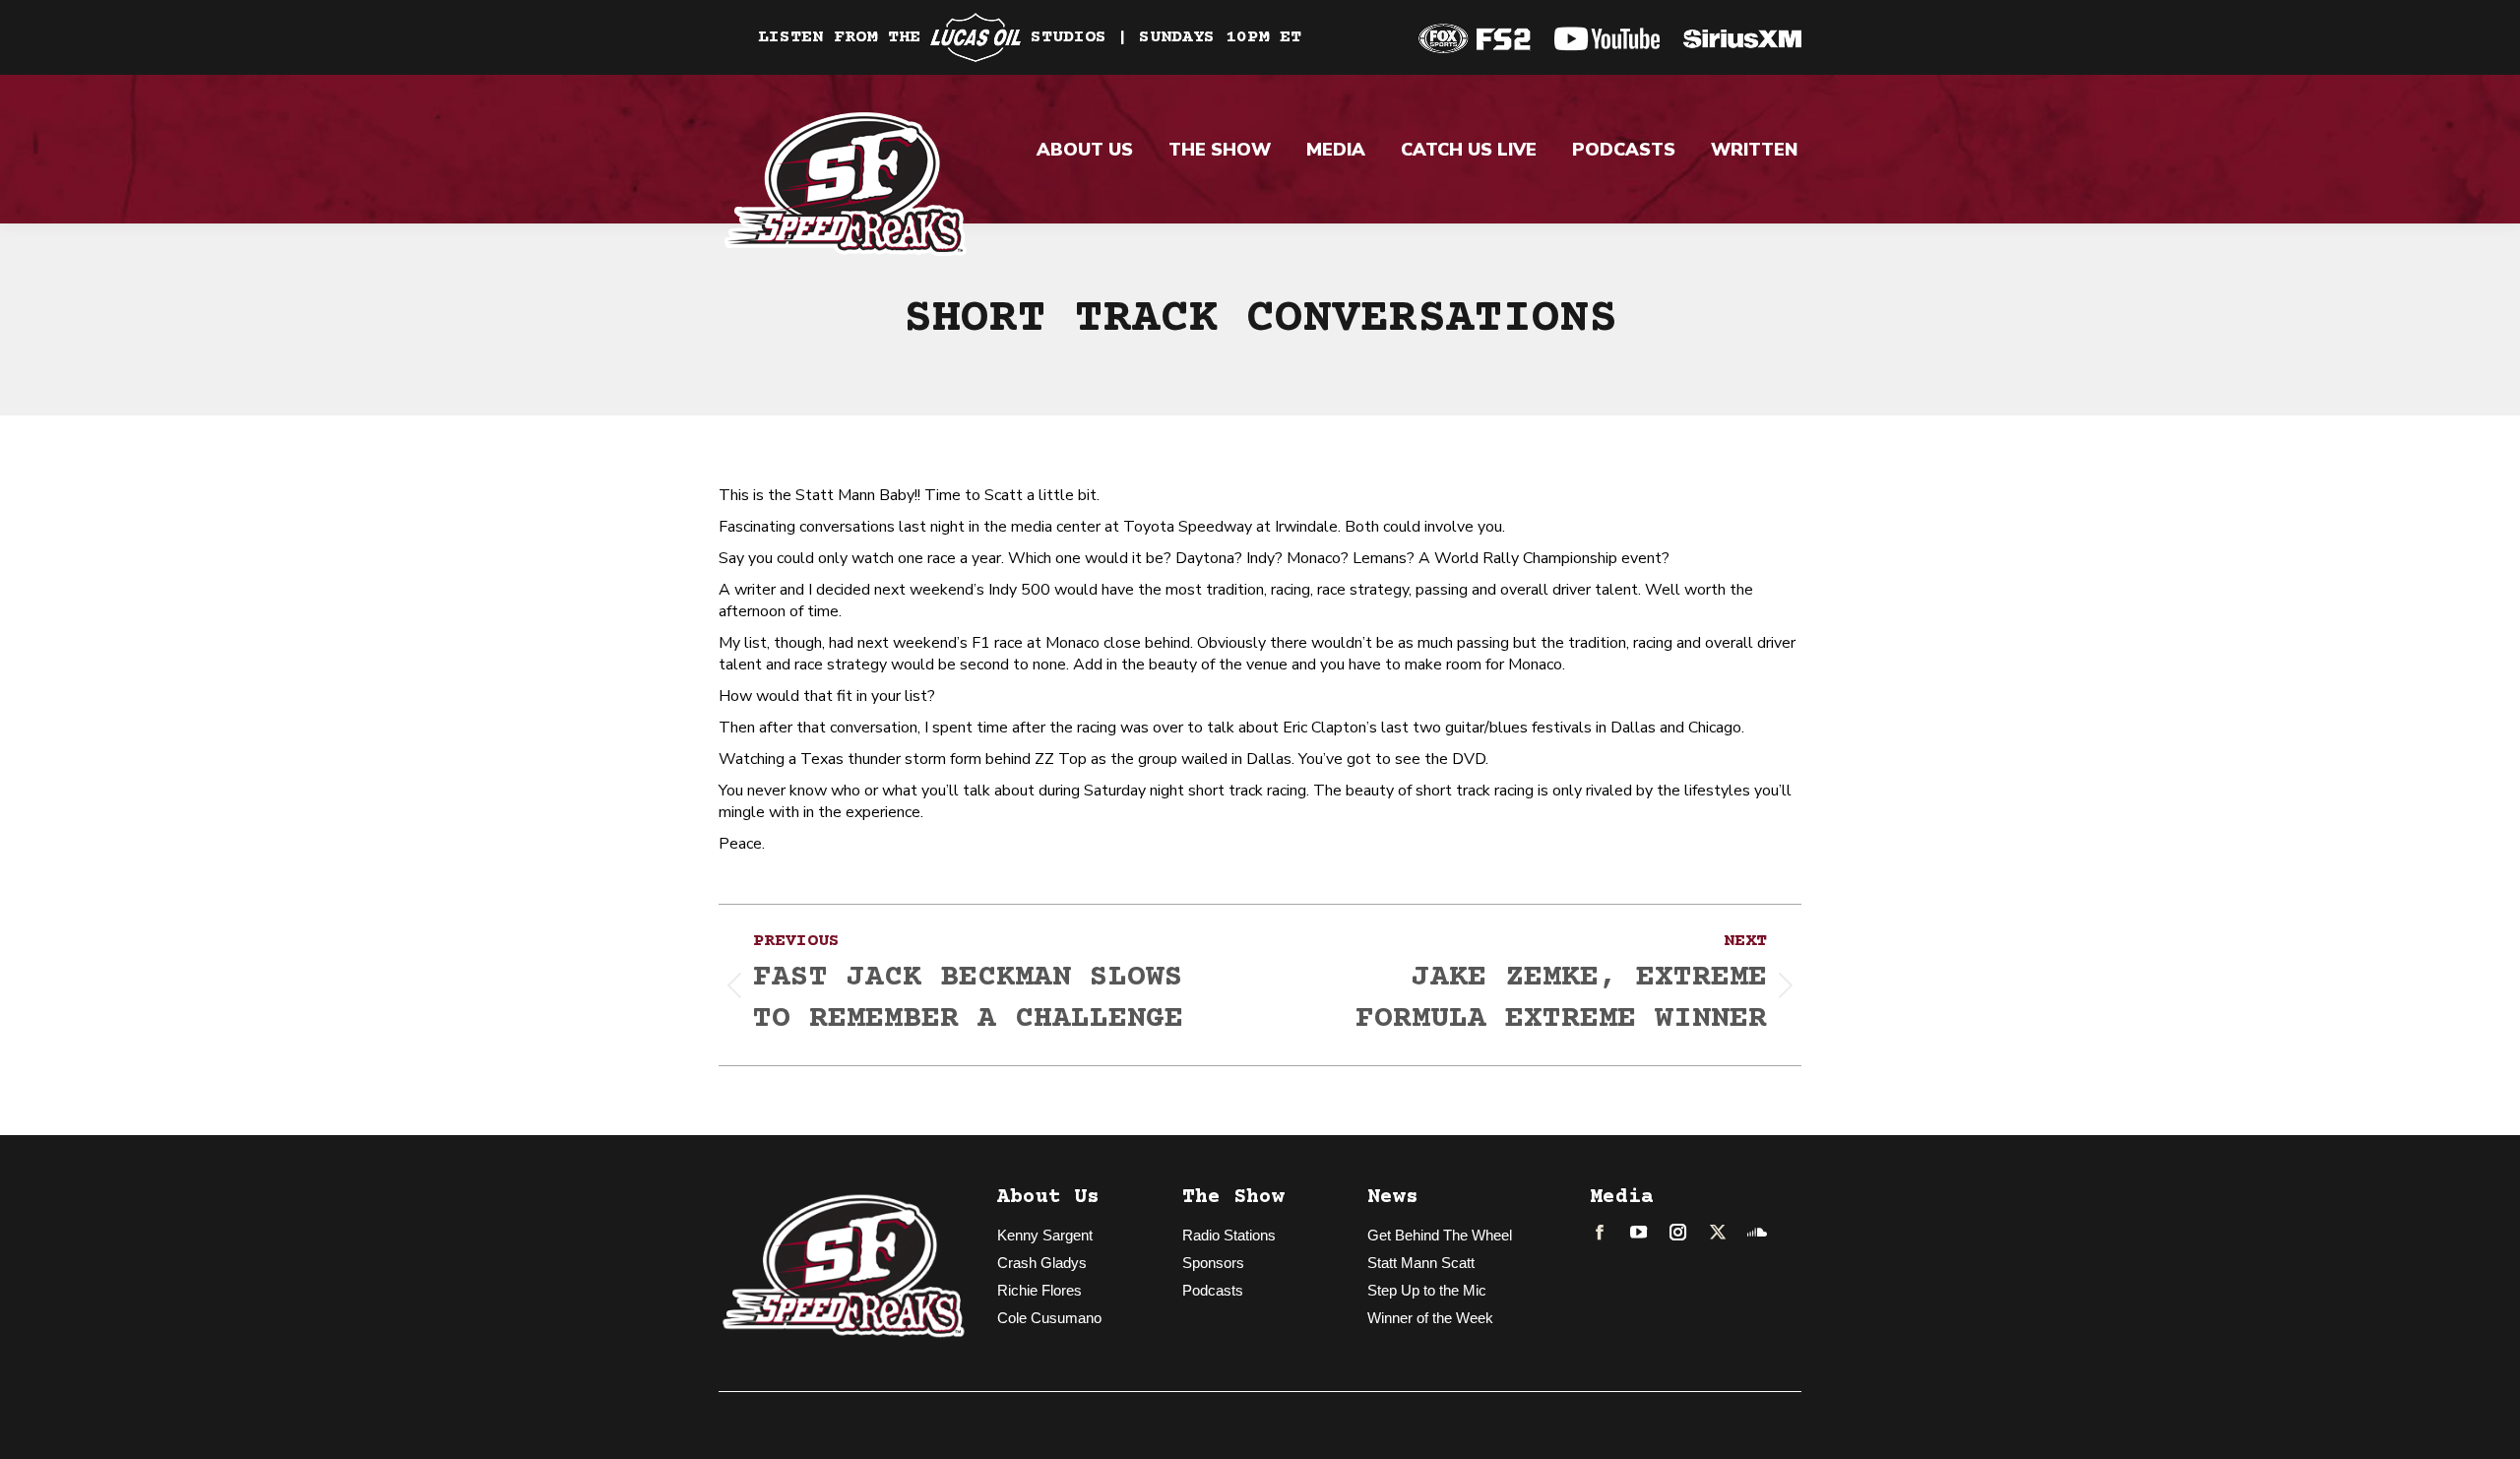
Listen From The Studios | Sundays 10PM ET (1030, 37)
